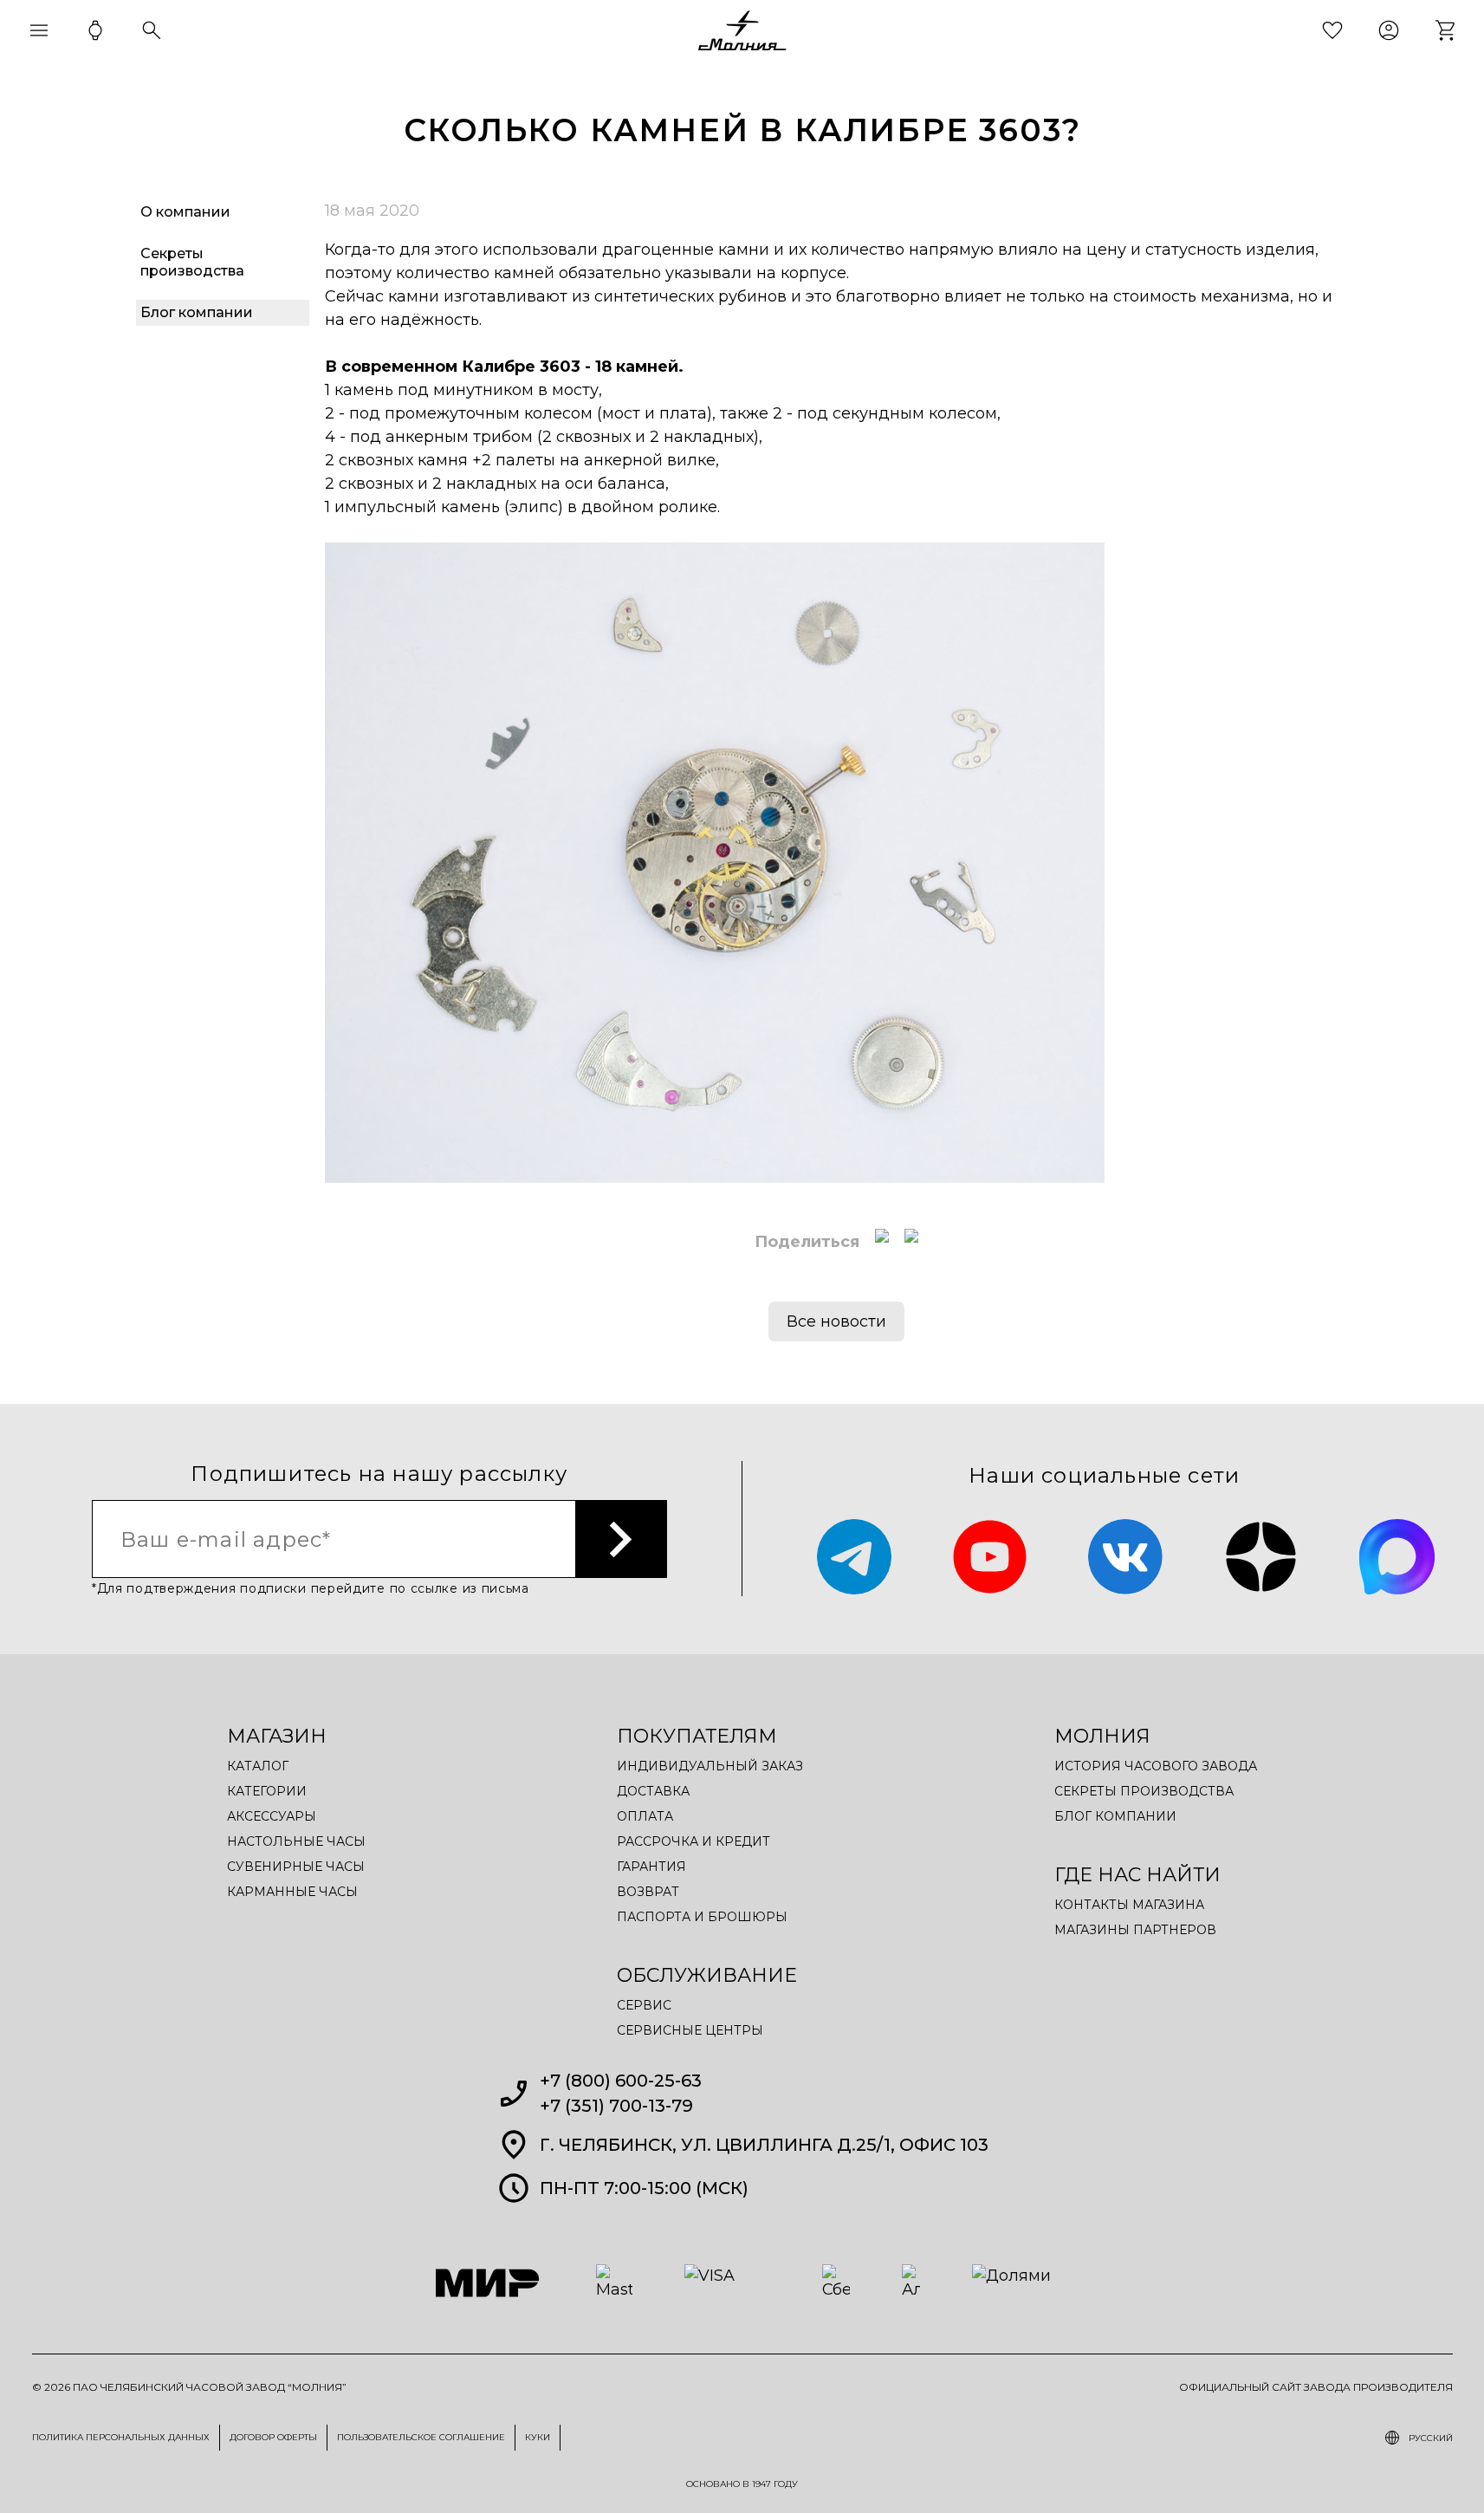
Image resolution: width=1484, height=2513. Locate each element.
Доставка (653, 1791)
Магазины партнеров (1135, 1930)
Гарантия (651, 1867)
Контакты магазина (1129, 1905)
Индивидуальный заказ (710, 1766)
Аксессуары (272, 1816)
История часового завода (1156, 1766)
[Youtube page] (990, 1557)
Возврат (648, 1892)
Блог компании (1115, 1816)
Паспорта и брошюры (702, 1917)
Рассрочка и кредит (693, 1841)
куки (538, 2437)
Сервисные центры (690, 2030)
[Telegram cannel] (855, 1557)
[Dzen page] (1261, 1557)
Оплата (645, 1816)
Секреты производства (1144, 1791)
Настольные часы (296, 1841)
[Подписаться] (622, 1539)
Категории (267, 1791)
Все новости (836, 1321)
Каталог (258, 1766)
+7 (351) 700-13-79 (616, 2106)
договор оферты (273, 2437)
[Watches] (95, 30)
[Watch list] (1332, 30)
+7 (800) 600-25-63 (621, 2081)
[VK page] (1126, 1557)
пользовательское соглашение (421, 2437)
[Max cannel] (1397, 1557)
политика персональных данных (121, 2437)
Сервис (644, 2005)
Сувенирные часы (296, 1867)
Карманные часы (292, 1892)
